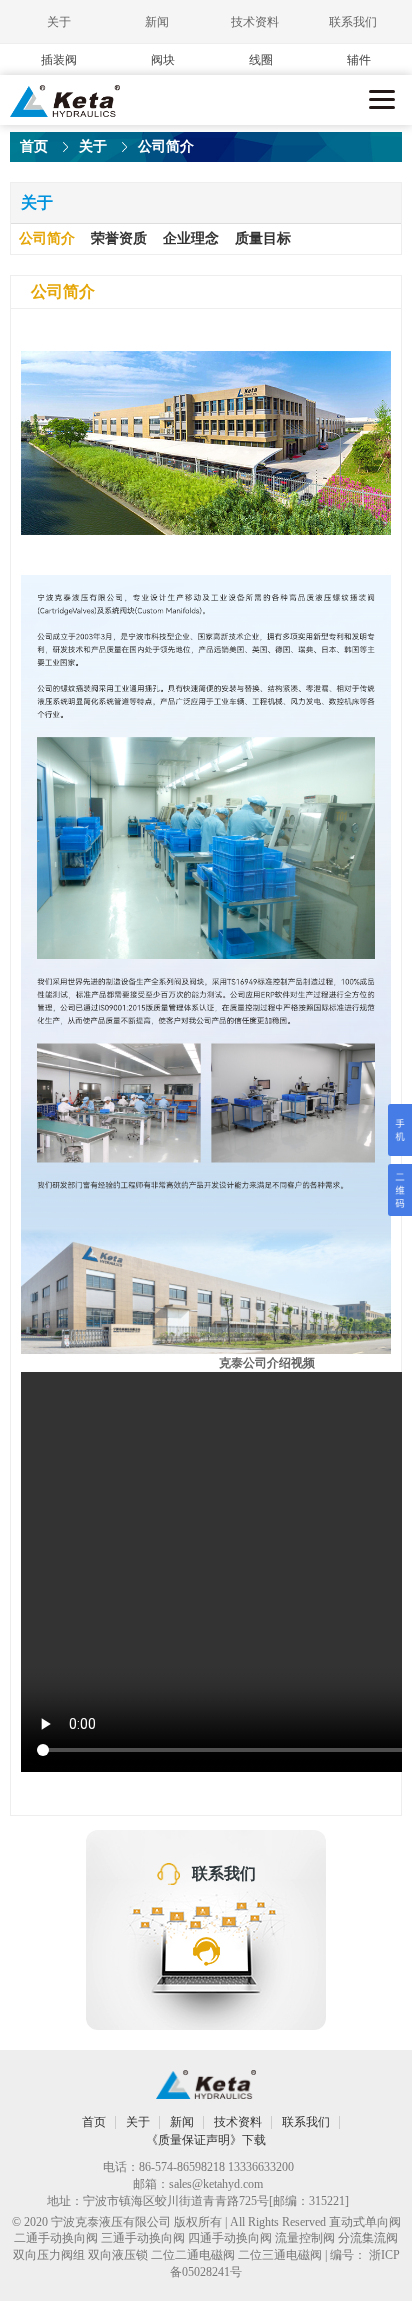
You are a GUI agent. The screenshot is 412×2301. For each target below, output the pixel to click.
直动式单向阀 (365, 2222)
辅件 (359, 60)
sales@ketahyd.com (216, 2184)
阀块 (163, 60)
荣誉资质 (119, 238)
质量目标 (263, 238)
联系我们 (353, 22)
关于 (59, 22)
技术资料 (255, 22)
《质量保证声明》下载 (206, 2140)
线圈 (261, 60)
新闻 (157, 22)
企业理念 (191, 238)
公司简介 (47, 238)
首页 (34, 146)
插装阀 (59, 60)
